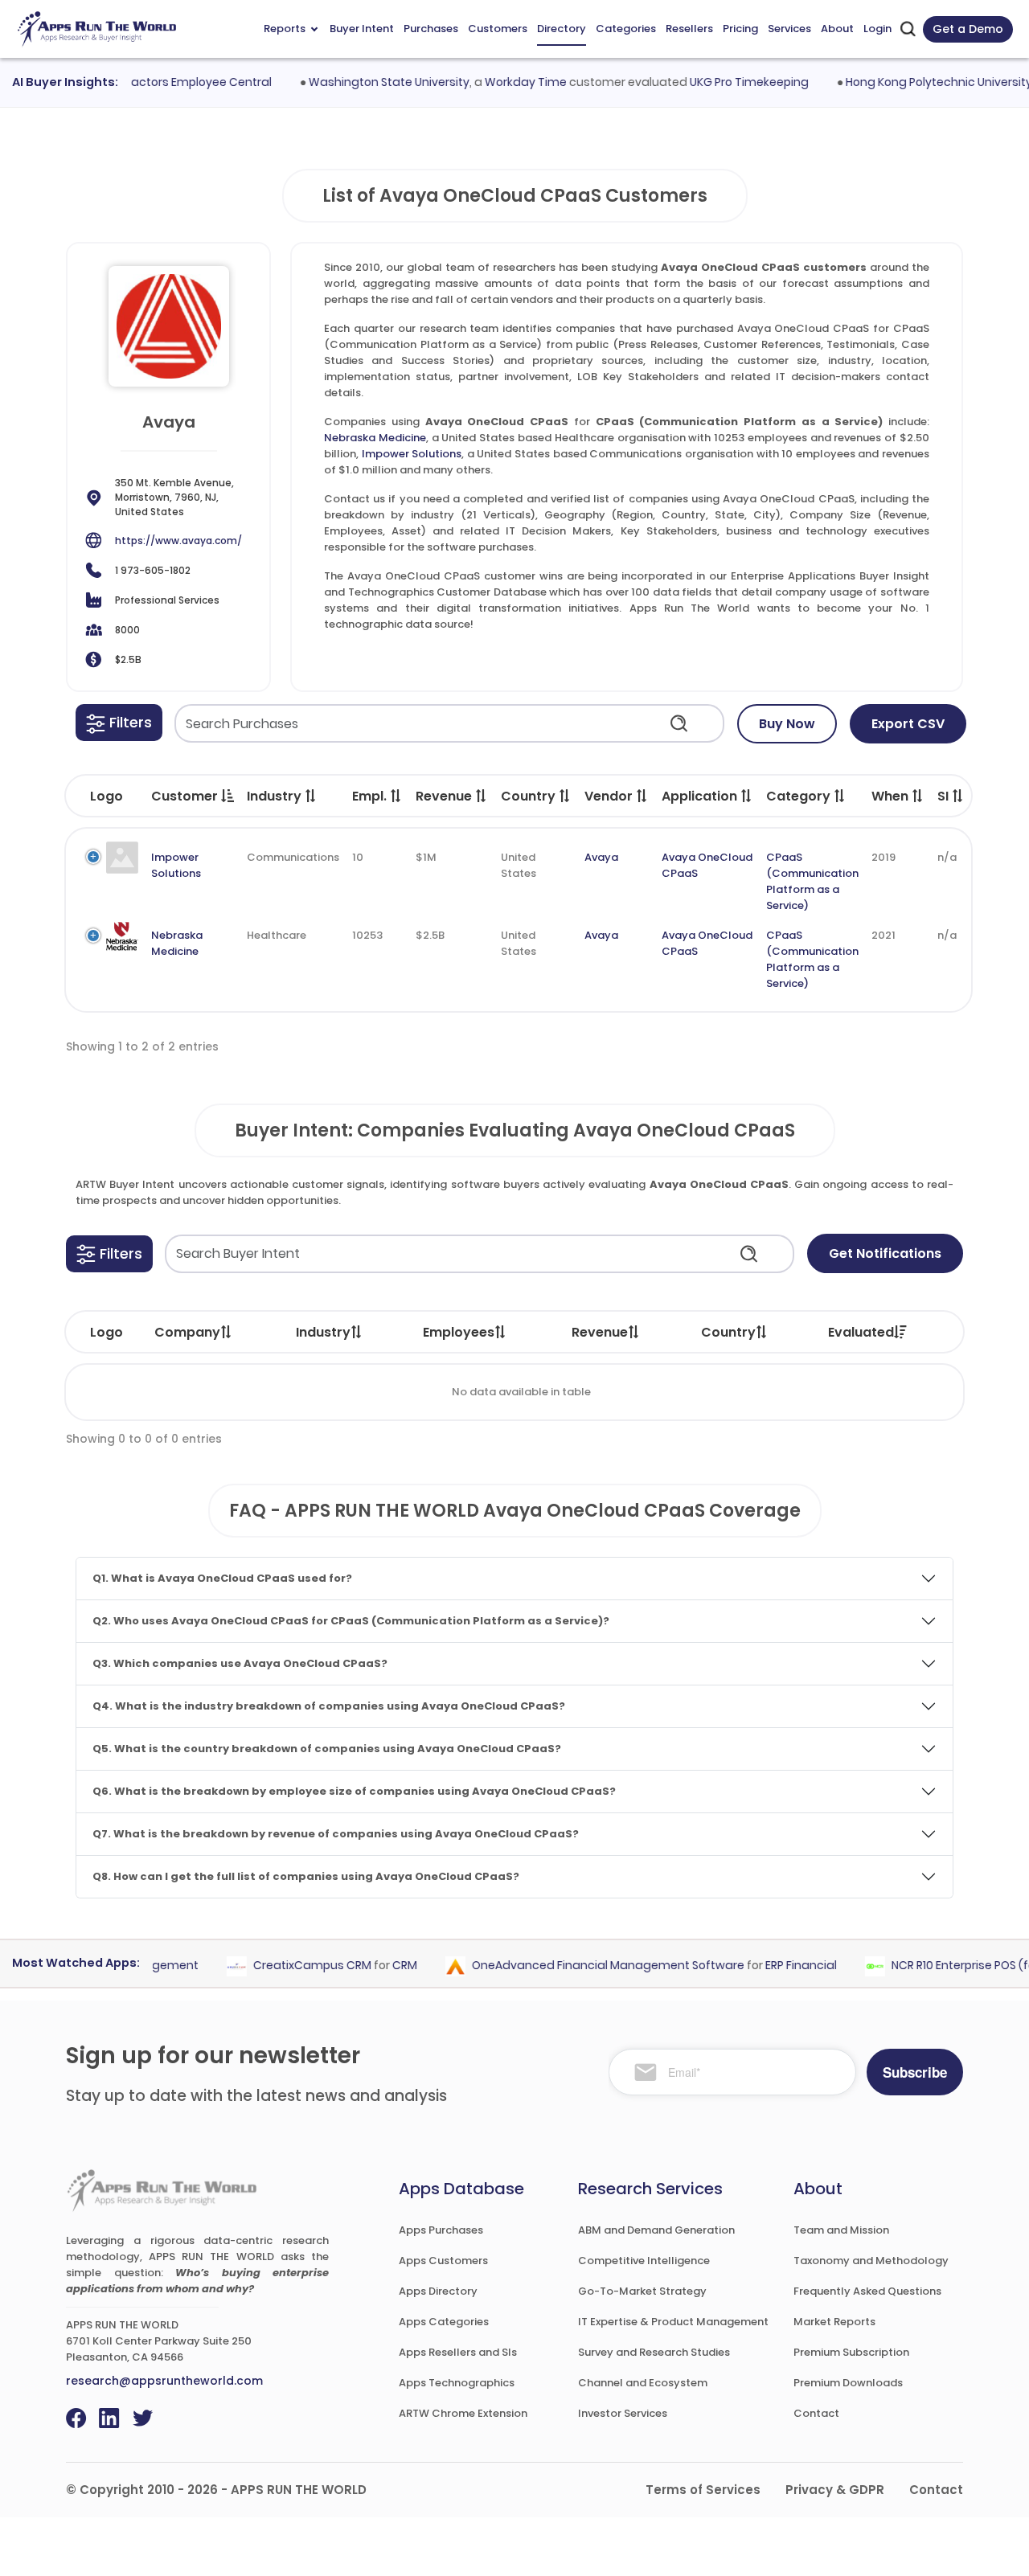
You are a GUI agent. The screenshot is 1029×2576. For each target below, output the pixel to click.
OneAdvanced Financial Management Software (585, 1966)
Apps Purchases (441, 2230)
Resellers (689, 29)
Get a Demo (968, 29)
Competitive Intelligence (644, 2261)
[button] (119, 723)
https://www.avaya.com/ (178, 541)
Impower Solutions (412, 454)
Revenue (600, 1332)
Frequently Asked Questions (867, 2291)
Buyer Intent (362, 29)
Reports (285, 29)
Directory (562, 29)
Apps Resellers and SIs (458, 2352)
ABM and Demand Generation (656, 2230)
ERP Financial (778, 1966)
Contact (816, 2413)
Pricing (740, 29)
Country (728, 1332)
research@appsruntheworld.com (164, 2381)
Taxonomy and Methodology (871, 2261)
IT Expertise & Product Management (673, 2322)
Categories (626, 29)
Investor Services (623, 2413)
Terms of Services (703, 2490)
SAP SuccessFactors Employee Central (139, 82)
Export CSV (908, 724)
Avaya (601, 857)
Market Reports (834, 2322)
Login (877, 29)
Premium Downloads (848, 2383)
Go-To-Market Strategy (642, 2291)
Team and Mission (841, 2230)
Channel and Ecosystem (643, 2383)
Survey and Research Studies (654, 2352)
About (837, 29)
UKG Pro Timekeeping (725, 82)
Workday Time (502, 82)
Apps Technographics (457, 2383)
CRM (381, 1966)
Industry (323, 1332)
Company (187, 1332)
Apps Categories (444, 2322)
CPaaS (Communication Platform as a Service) (812, 881)
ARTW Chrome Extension (463, 2413)
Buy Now (787, 724)
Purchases (431, 29)
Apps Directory (438, 2291)
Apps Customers (443, 2261)
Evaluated (861, 1332)
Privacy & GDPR (835, 2490)
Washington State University (365, 82)
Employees (459, 1332)
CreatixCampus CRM (289, 1966)
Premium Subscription (851, 2352)
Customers (498, 29)
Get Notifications (885, 1253)
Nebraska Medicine (375, 438)
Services (789, 29)
